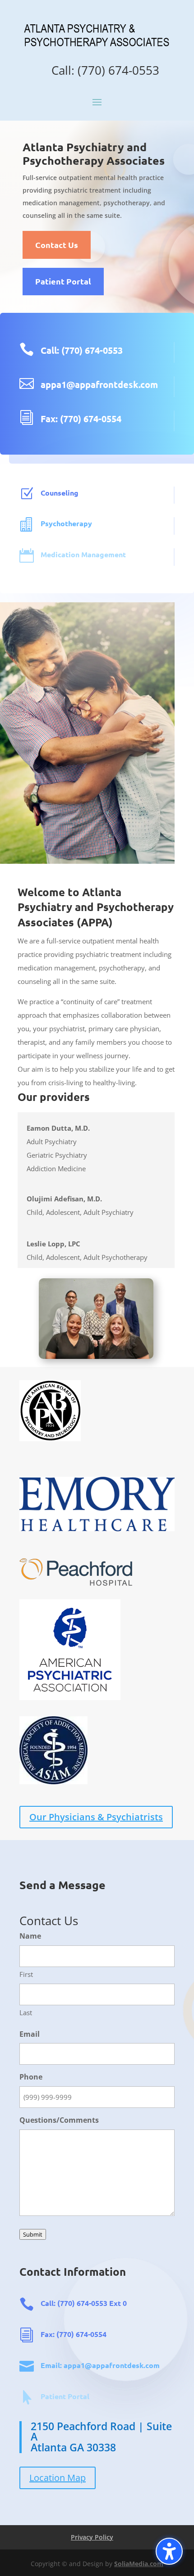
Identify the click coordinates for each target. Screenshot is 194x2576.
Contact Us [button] (57, 245)
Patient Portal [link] (65, 2396)
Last (26, 2012)
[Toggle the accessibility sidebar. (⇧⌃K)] (169, 2551)
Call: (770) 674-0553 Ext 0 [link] (84, 2303)
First (26, 1974)
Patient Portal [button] (63, 281)
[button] (97, 101)
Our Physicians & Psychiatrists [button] (96, 1817)
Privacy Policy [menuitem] (92, 2537)
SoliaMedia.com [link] (139, 2564)
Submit (33, 2234)
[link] (97, 48)
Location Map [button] (58, 2478)
